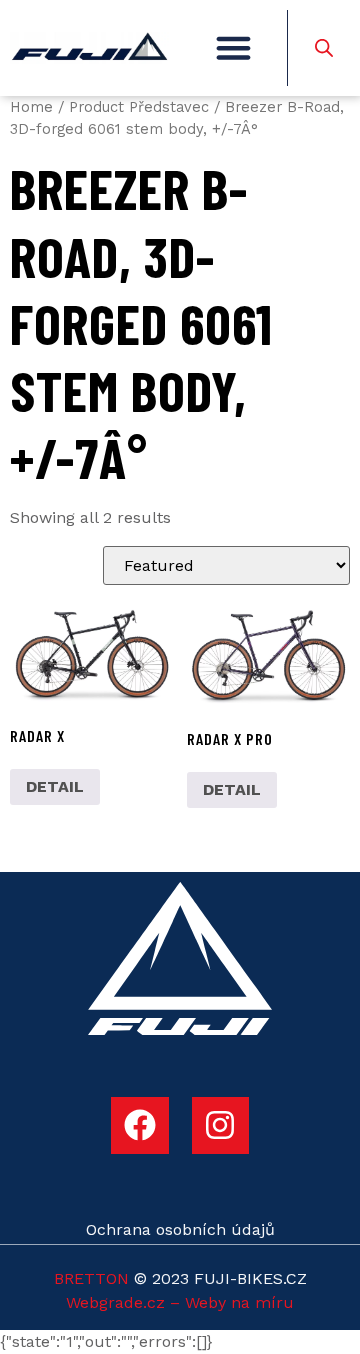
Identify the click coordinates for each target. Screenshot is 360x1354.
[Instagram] (221, 1126)
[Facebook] (140, 1126)
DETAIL (55, 786)
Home (31, 107)
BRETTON (91, 1278)
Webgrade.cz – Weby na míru (180, 1302)
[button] (234, 48)
